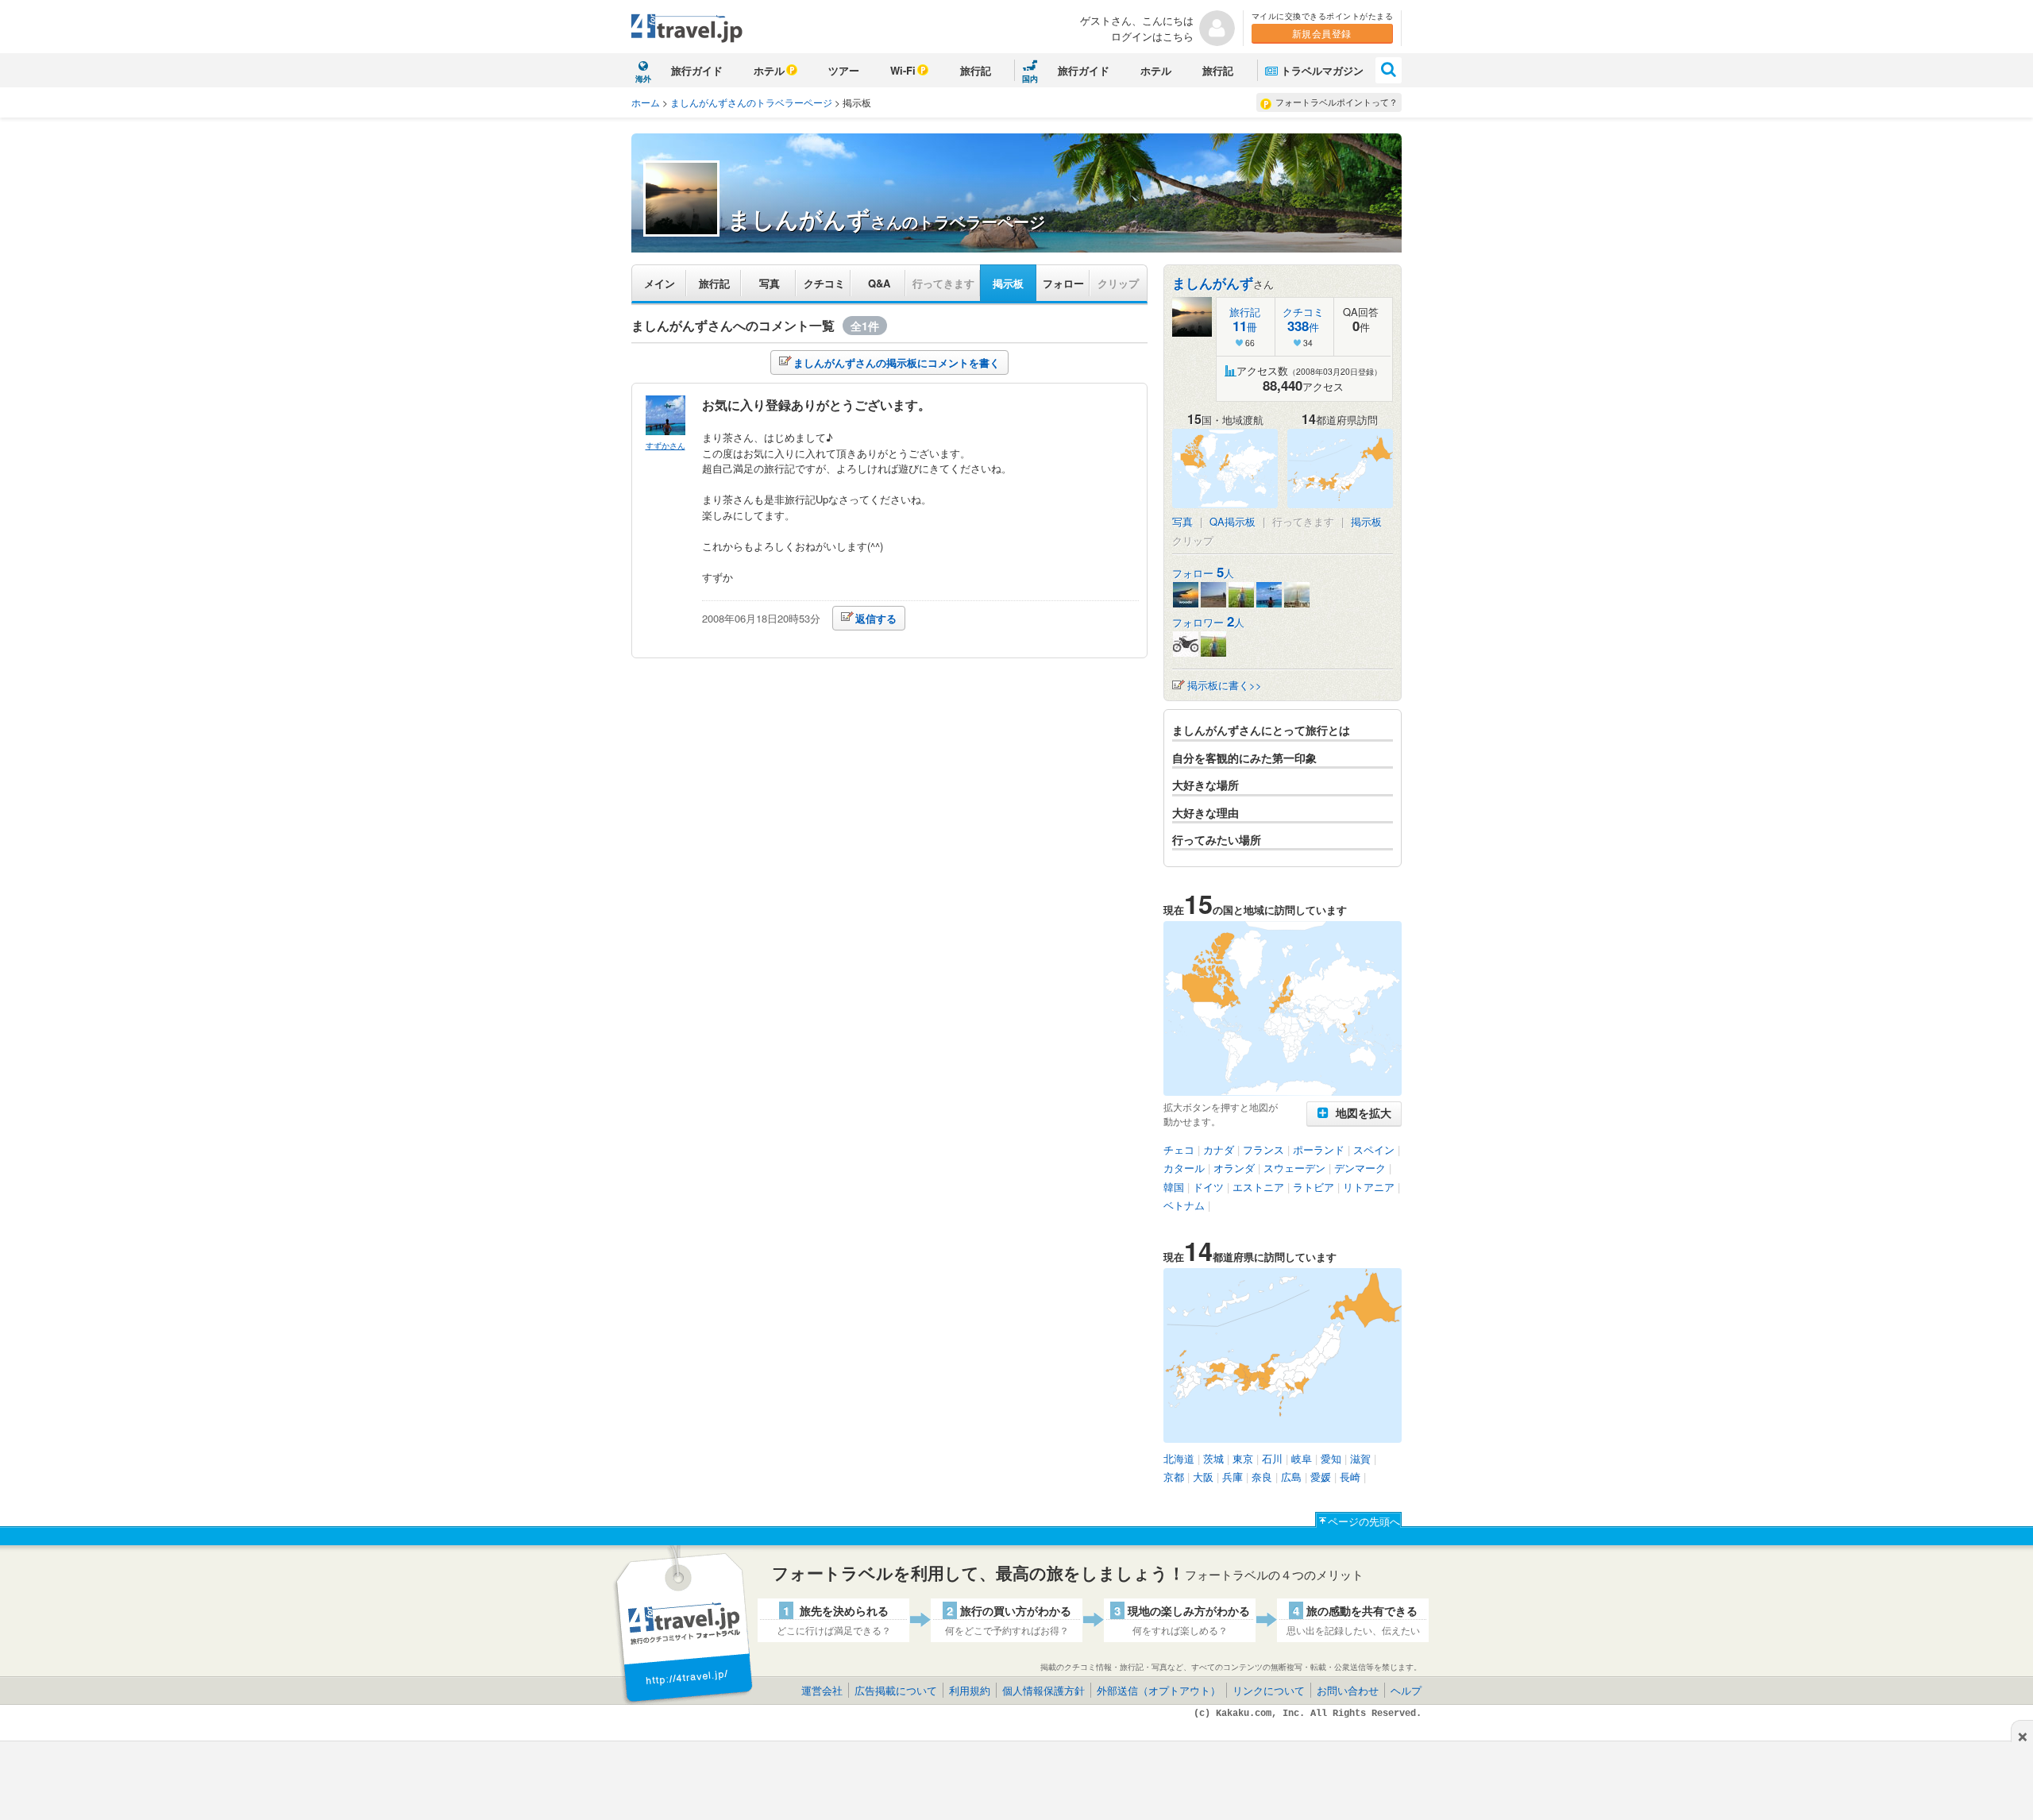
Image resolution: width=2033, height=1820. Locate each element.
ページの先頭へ (1364, 1521)
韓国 (1174, 1187)
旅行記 (976, 70)
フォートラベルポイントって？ (1337, 102)
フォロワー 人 (1208, 622)
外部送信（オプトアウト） (1159, 1690)
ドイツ (1208, 1187)
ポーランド (1319, 1149)
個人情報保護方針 (1044, 1690)
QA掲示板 (1233, 521)
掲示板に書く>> (1225, 685)
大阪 (1203, 1477)
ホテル (769, 70)
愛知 (1331, 1458)
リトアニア (1369, 1187)
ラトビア (1314, 1187)
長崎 (1350, 1477)
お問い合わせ (1348, 1690)
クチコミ (824, 283)
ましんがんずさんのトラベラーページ (751, 102)
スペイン (1374, 1149)
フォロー (1063, 283)
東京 (1243, 1458)
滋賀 (1360, 1458)
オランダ (1234, 1168)
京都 (1174, 1477)
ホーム (646, 102)
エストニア (1258, 1187)
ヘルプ (1406, 1690)
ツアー (844, 70)
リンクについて (1269, 1690)
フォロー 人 (1203, 573)
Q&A (879, 283)
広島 (1291, 1477)
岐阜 (1302, 1458)
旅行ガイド (697, 70)
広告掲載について (896, 1690)
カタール (1184, 1168)
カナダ (1219, 1149)
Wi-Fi (903, 70)
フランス (1263, 1149)
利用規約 (970, 1690)
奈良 (1262, 1477)
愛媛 (1321, 1477)
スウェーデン (1294, 1168)
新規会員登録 (1322, 33)
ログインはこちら (1152, 36)
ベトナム (1184, 1205)
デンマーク (1360, 1168)
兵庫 (1233, 1477)
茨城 (1213, 1458)
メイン (660, 283)
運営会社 (822, 1690)
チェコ (1179, 1149)
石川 (1272, 1458)
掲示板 (1008, 283)
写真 (770, 283)
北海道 (1179, 1458)
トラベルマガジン (1322, 70)
